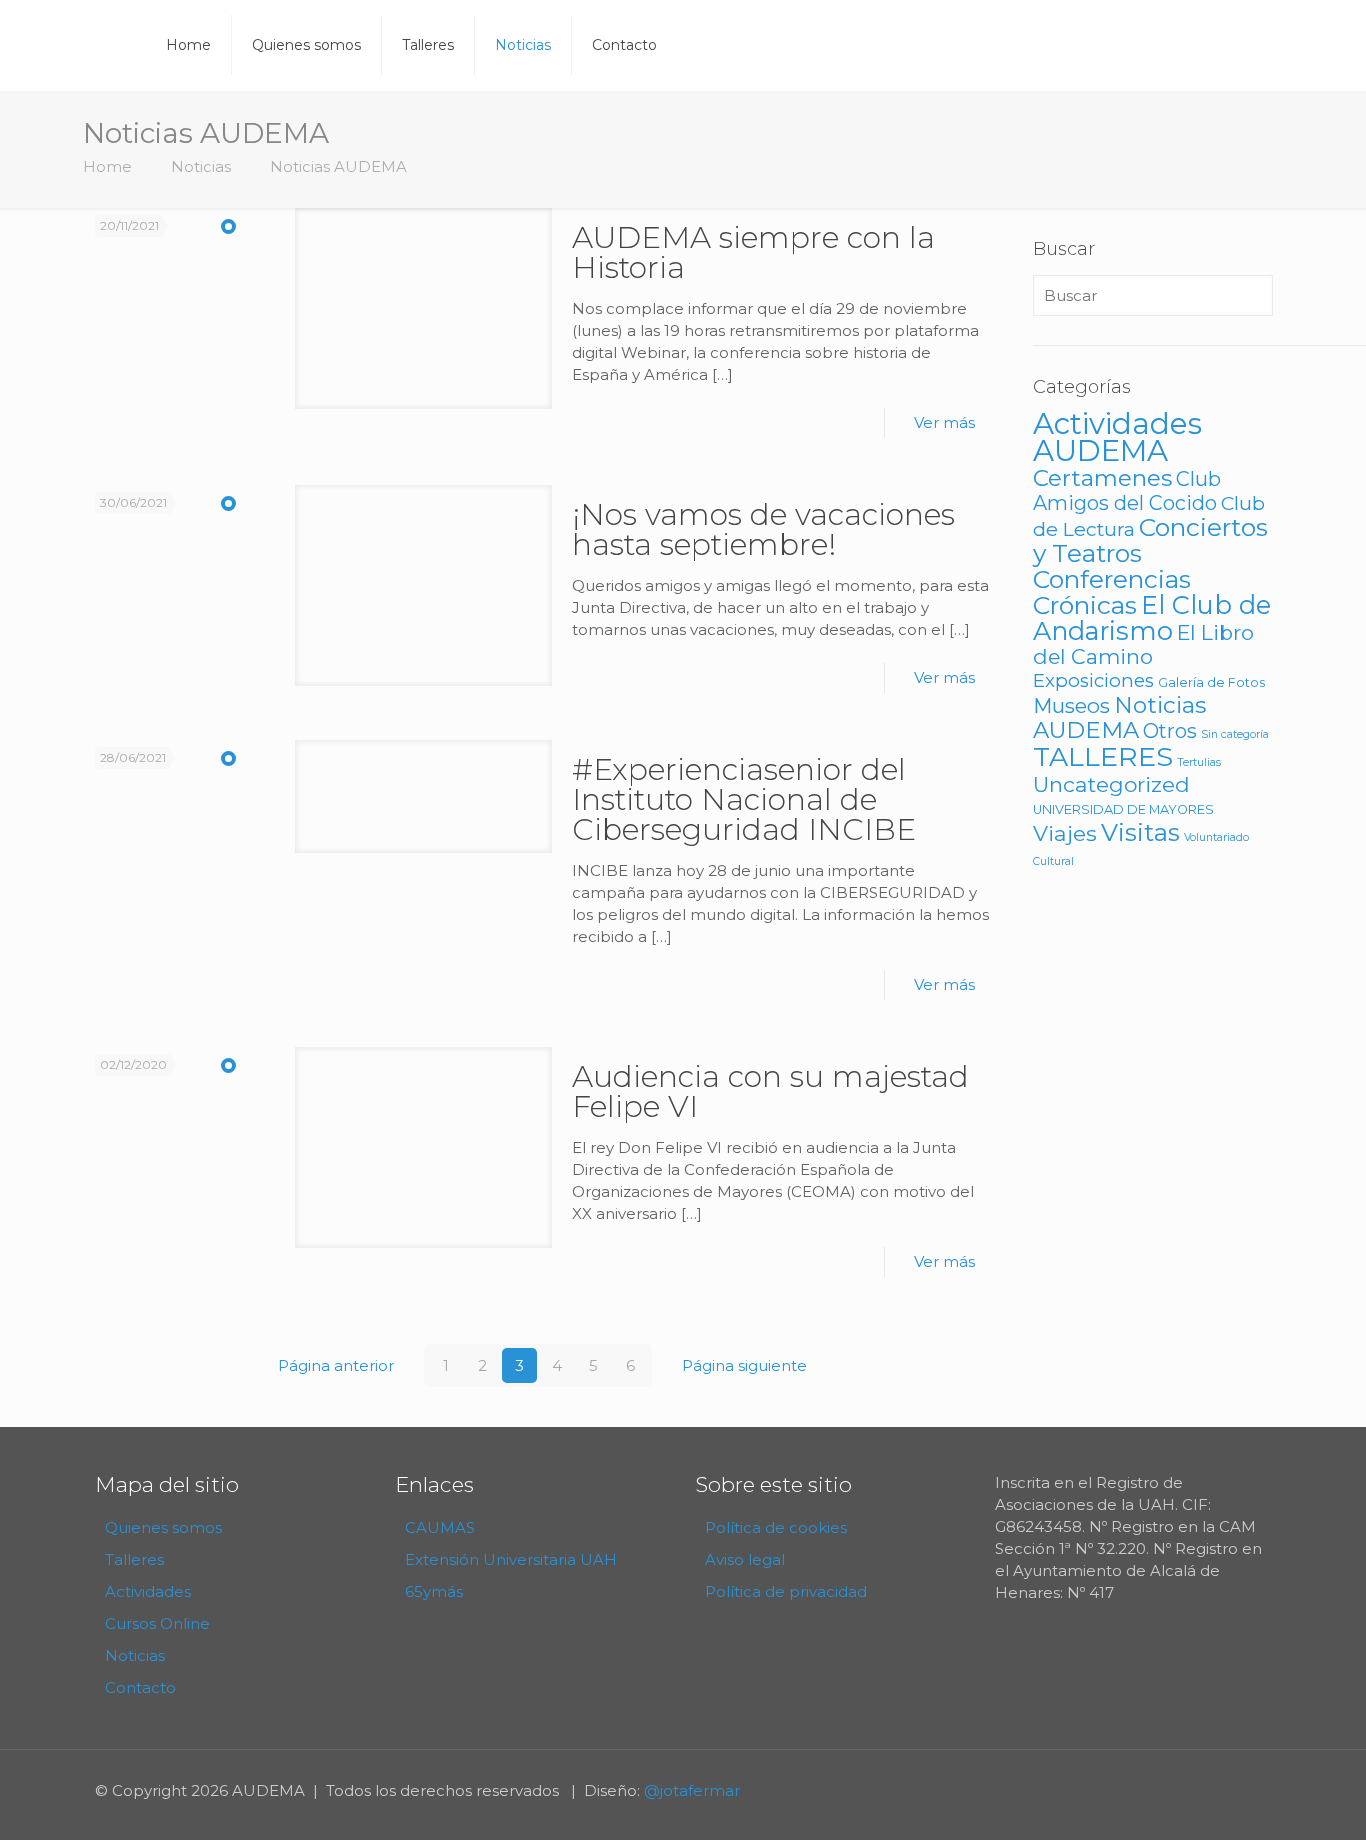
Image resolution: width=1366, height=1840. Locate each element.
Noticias (201, 166)
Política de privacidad (786, 1591)
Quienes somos (163, 1527)
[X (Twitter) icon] (1243, 1790)
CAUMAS (440, 1527)
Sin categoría (1235, 734)
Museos (1071, 705)
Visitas (1140, 832)
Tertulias (1199, 762)
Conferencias (1112, 579)
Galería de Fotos (1211, 682)
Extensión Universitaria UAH (511, 1559)
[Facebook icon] (1222, 1790)
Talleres (134, 1559)
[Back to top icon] (1270, 1799)
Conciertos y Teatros (1150, 540)
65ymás (434, 1591)
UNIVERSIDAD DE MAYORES (1123, 809)
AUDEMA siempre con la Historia (753, 252)
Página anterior (336, 1365)
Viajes (1065, 833)
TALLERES (1103, 756)
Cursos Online (157, 1623)
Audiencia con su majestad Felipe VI (770, 1091)
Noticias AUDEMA (338, 166)
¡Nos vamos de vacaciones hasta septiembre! (763, 529)
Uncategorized (1111, 784)
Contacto (140, 1687)
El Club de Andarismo (1152, 617)
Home (107, 166)
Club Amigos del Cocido (1127, 491)
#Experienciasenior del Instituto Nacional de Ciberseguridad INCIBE (744, 799)
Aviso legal (745, 1559)
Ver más (944, 422)
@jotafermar (692, 1790)
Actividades (148, 1591)
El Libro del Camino (1143, 644)
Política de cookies (776, 1527)
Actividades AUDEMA (1117, 437)
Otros (1170, 731)
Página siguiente (744, 1365)
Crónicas (1085, 605)
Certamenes (1102, 478)
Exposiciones (1093, 680)
